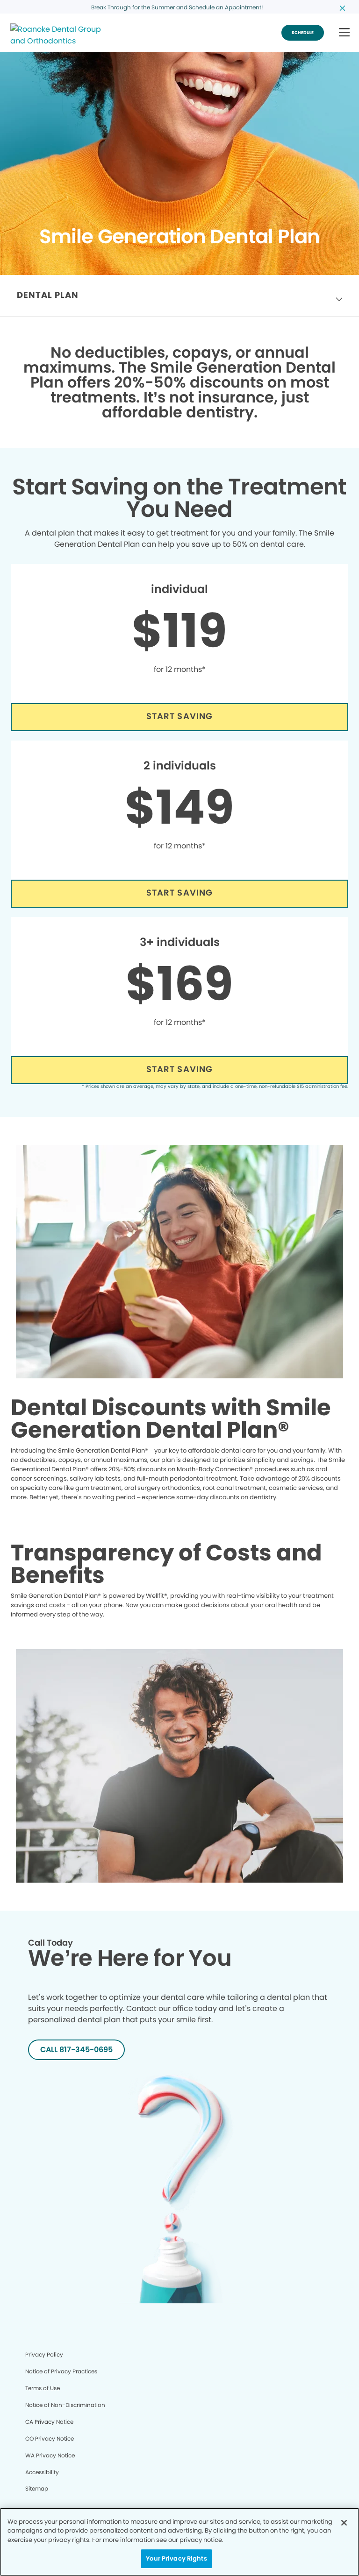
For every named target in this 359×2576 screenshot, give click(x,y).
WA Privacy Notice (50, 2455)
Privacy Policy (44, 2354)
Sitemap (37, 2488)
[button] (344, 33)
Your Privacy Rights (176, 2558)
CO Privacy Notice (50, 2438)
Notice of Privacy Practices (61, 2371)
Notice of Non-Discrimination (65, 2405)
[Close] (344, 2523)
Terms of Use (43, 2388)
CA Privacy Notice (49, 2422)
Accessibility (42, 2472)
